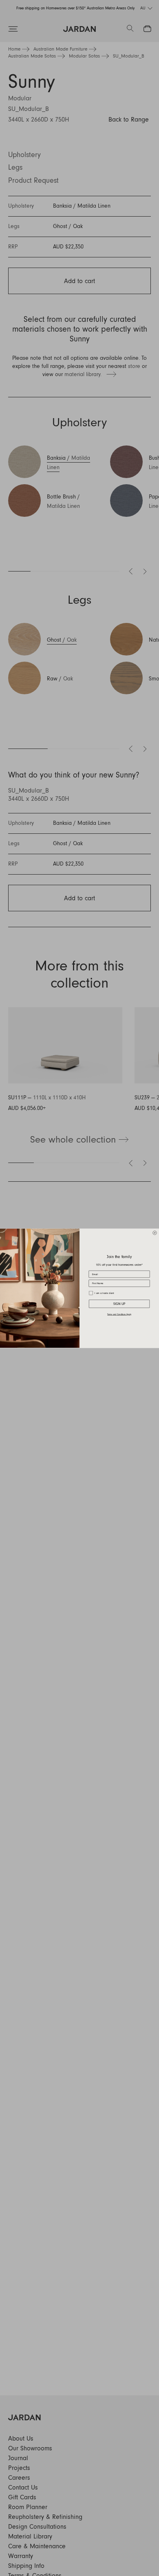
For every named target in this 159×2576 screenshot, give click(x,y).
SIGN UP (119, 1304)
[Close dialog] (155, 1233)
